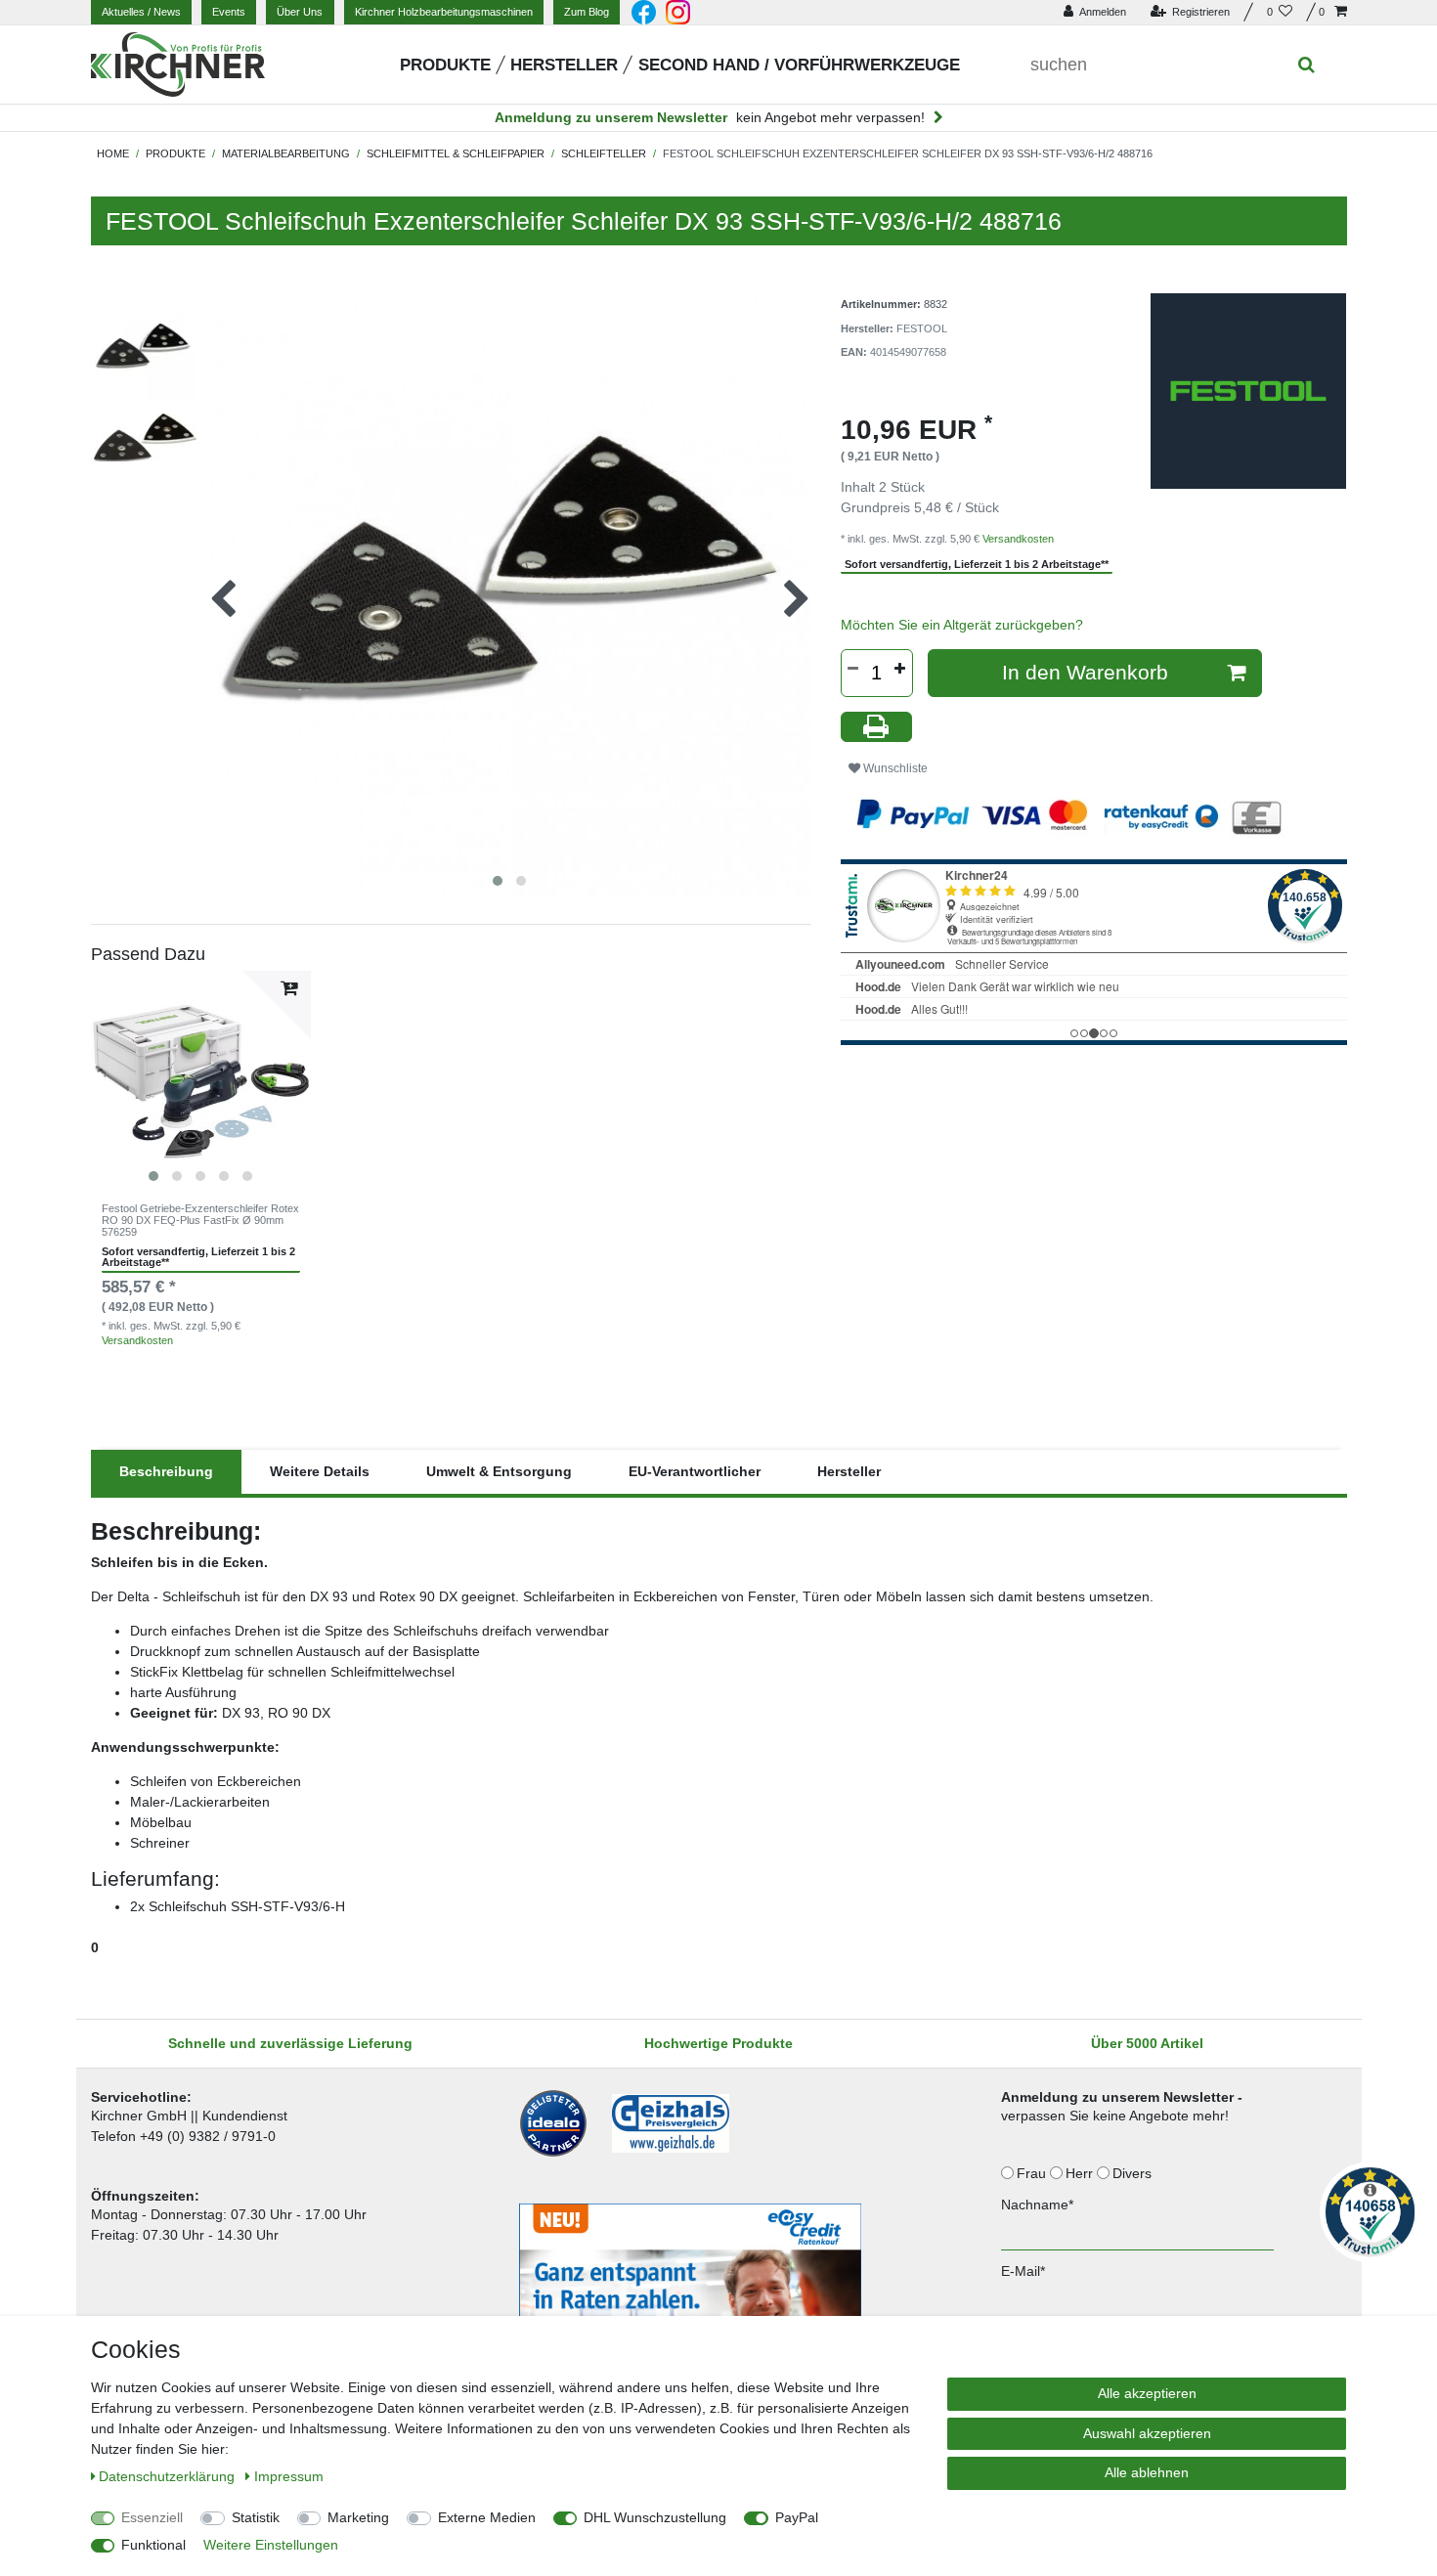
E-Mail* (1023, 2271)
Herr (1081, 2173)
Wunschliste (894, 768)
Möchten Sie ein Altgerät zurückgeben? (962, 625)
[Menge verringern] (853, 669)
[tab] (166, 1472)
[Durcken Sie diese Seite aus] (877, 727)
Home (113, 153)
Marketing (358, 2517)
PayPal (797, 2517)
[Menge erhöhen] (900, 669)
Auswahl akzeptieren (1147, 2433)
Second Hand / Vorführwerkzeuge (799, 65)
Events (229, 12)
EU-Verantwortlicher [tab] (695, 1471)
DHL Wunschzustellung (655, 2517)
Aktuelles (141, 12)
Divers (1134, 2173)
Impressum (289, 2476)
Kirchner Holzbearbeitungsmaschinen (444, 12)
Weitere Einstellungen (271, 2545)
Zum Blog (587, 12)
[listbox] (201, 1081)
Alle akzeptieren (1147, 2393)
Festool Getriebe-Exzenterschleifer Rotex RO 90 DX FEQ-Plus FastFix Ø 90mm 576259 (200, 1221)
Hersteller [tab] (849, 1471)
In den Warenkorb (1085, 672)
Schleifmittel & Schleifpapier (456, 153)
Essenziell (152, 2517)
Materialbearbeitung (286, 153)
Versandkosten (137, 1340)
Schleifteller (604, 153)
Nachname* (1037, 2205)
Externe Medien (487, 2517)
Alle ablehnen (1147, 2472)
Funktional (153, 2545)
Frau (1033, 2173)
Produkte (445, 65)
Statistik (256, 2517)
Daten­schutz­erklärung (169, 2476)
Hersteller (564, 65)
